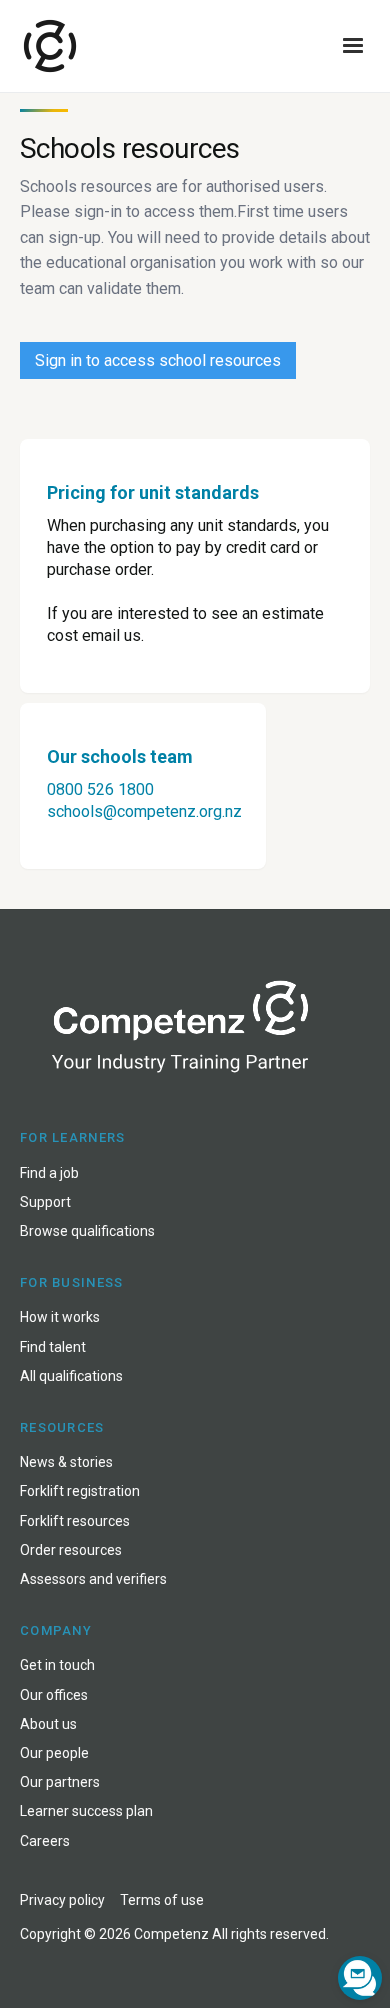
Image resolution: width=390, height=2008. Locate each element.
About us (48, 1724)
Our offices (54, 1695)
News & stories (66, 1462)
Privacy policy (62, 1900)
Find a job (49, 1173)
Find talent (53, 1347)
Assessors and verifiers (93, 1579)
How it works (60, 1317)
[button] (353, 46)
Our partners (60, 1782)
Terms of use (162, 1900)
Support (45, 1202)
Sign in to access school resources (158, 360)
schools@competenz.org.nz (144, 811)
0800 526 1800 (100, 789)
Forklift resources (75, 1521)
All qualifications (71, 1376)
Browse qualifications (87, 1231)
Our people (54, 1753)
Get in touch (57, 1665)
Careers (45, 1841)
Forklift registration (80, 1491)
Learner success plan (86, 1811)
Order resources (71, 1550)
